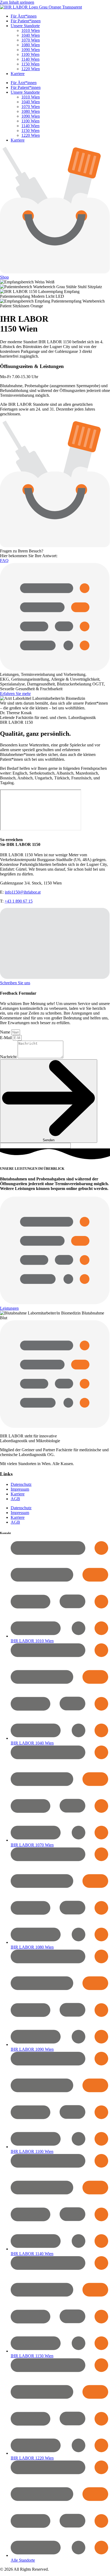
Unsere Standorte (25, 26)
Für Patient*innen (26, 21)
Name (6, 1032)
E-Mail (6, 1038)
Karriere (18, 74)
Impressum (20, 1489)
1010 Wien (31, 30)
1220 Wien (31, 69)
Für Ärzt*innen (24, 16)
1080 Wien (31, 45)
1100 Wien (30, 54)
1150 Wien (30, 64)
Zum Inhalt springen (17, 2)
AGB (15, 1499)
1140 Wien (30, 59)
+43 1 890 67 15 (19, 901)
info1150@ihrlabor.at (23, 892)
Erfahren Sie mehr (15, 694)
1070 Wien (31, 40)
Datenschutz (21, 1484)
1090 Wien (31, 50)
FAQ (4, 561)
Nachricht (9, 1057)
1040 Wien (31, 35)
